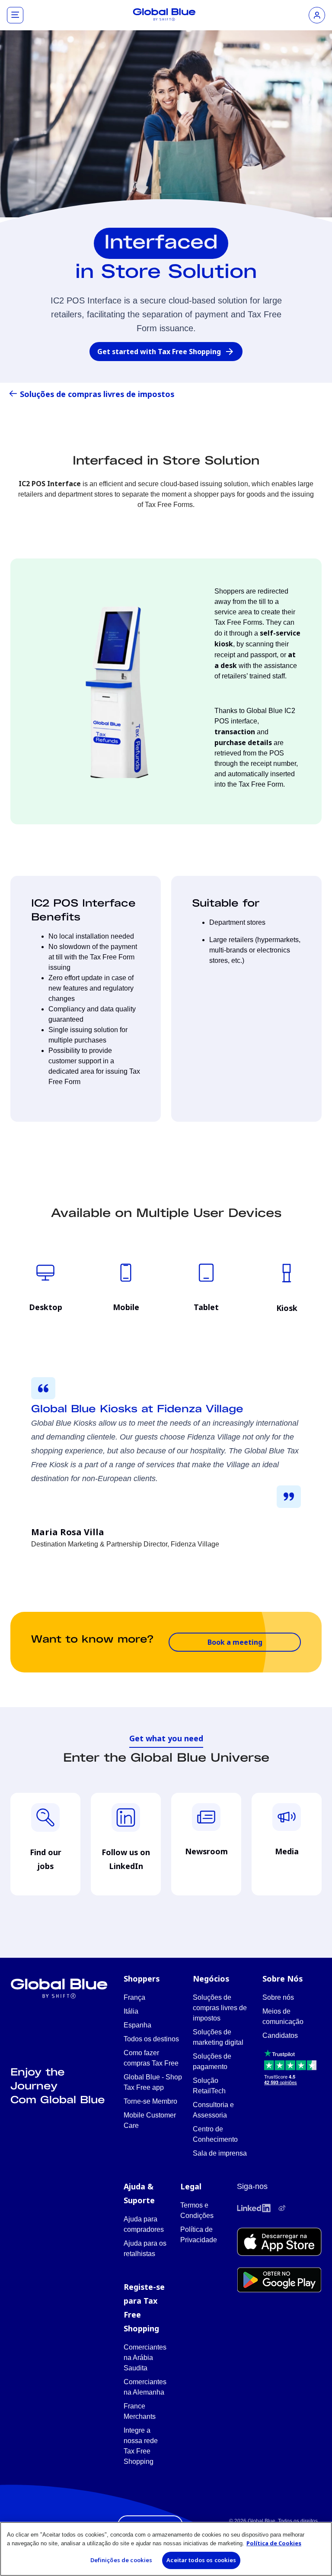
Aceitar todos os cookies (201, 2560)
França (134, 1997)
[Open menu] (15, 15)
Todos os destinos (151, 2039)
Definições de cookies (121, 2560)
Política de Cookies (274, 2543)
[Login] (317, 15)
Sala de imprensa (220, 2153)
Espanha (137, 2025)
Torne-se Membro (150, 2101)
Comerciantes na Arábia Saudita (145, 2358)
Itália (131, 2011)
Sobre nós (278, 1997)
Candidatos (280, 2035)
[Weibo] (282, 2208)
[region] (166, 2549)
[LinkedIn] (254, 2208)
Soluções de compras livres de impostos (97, 394)
